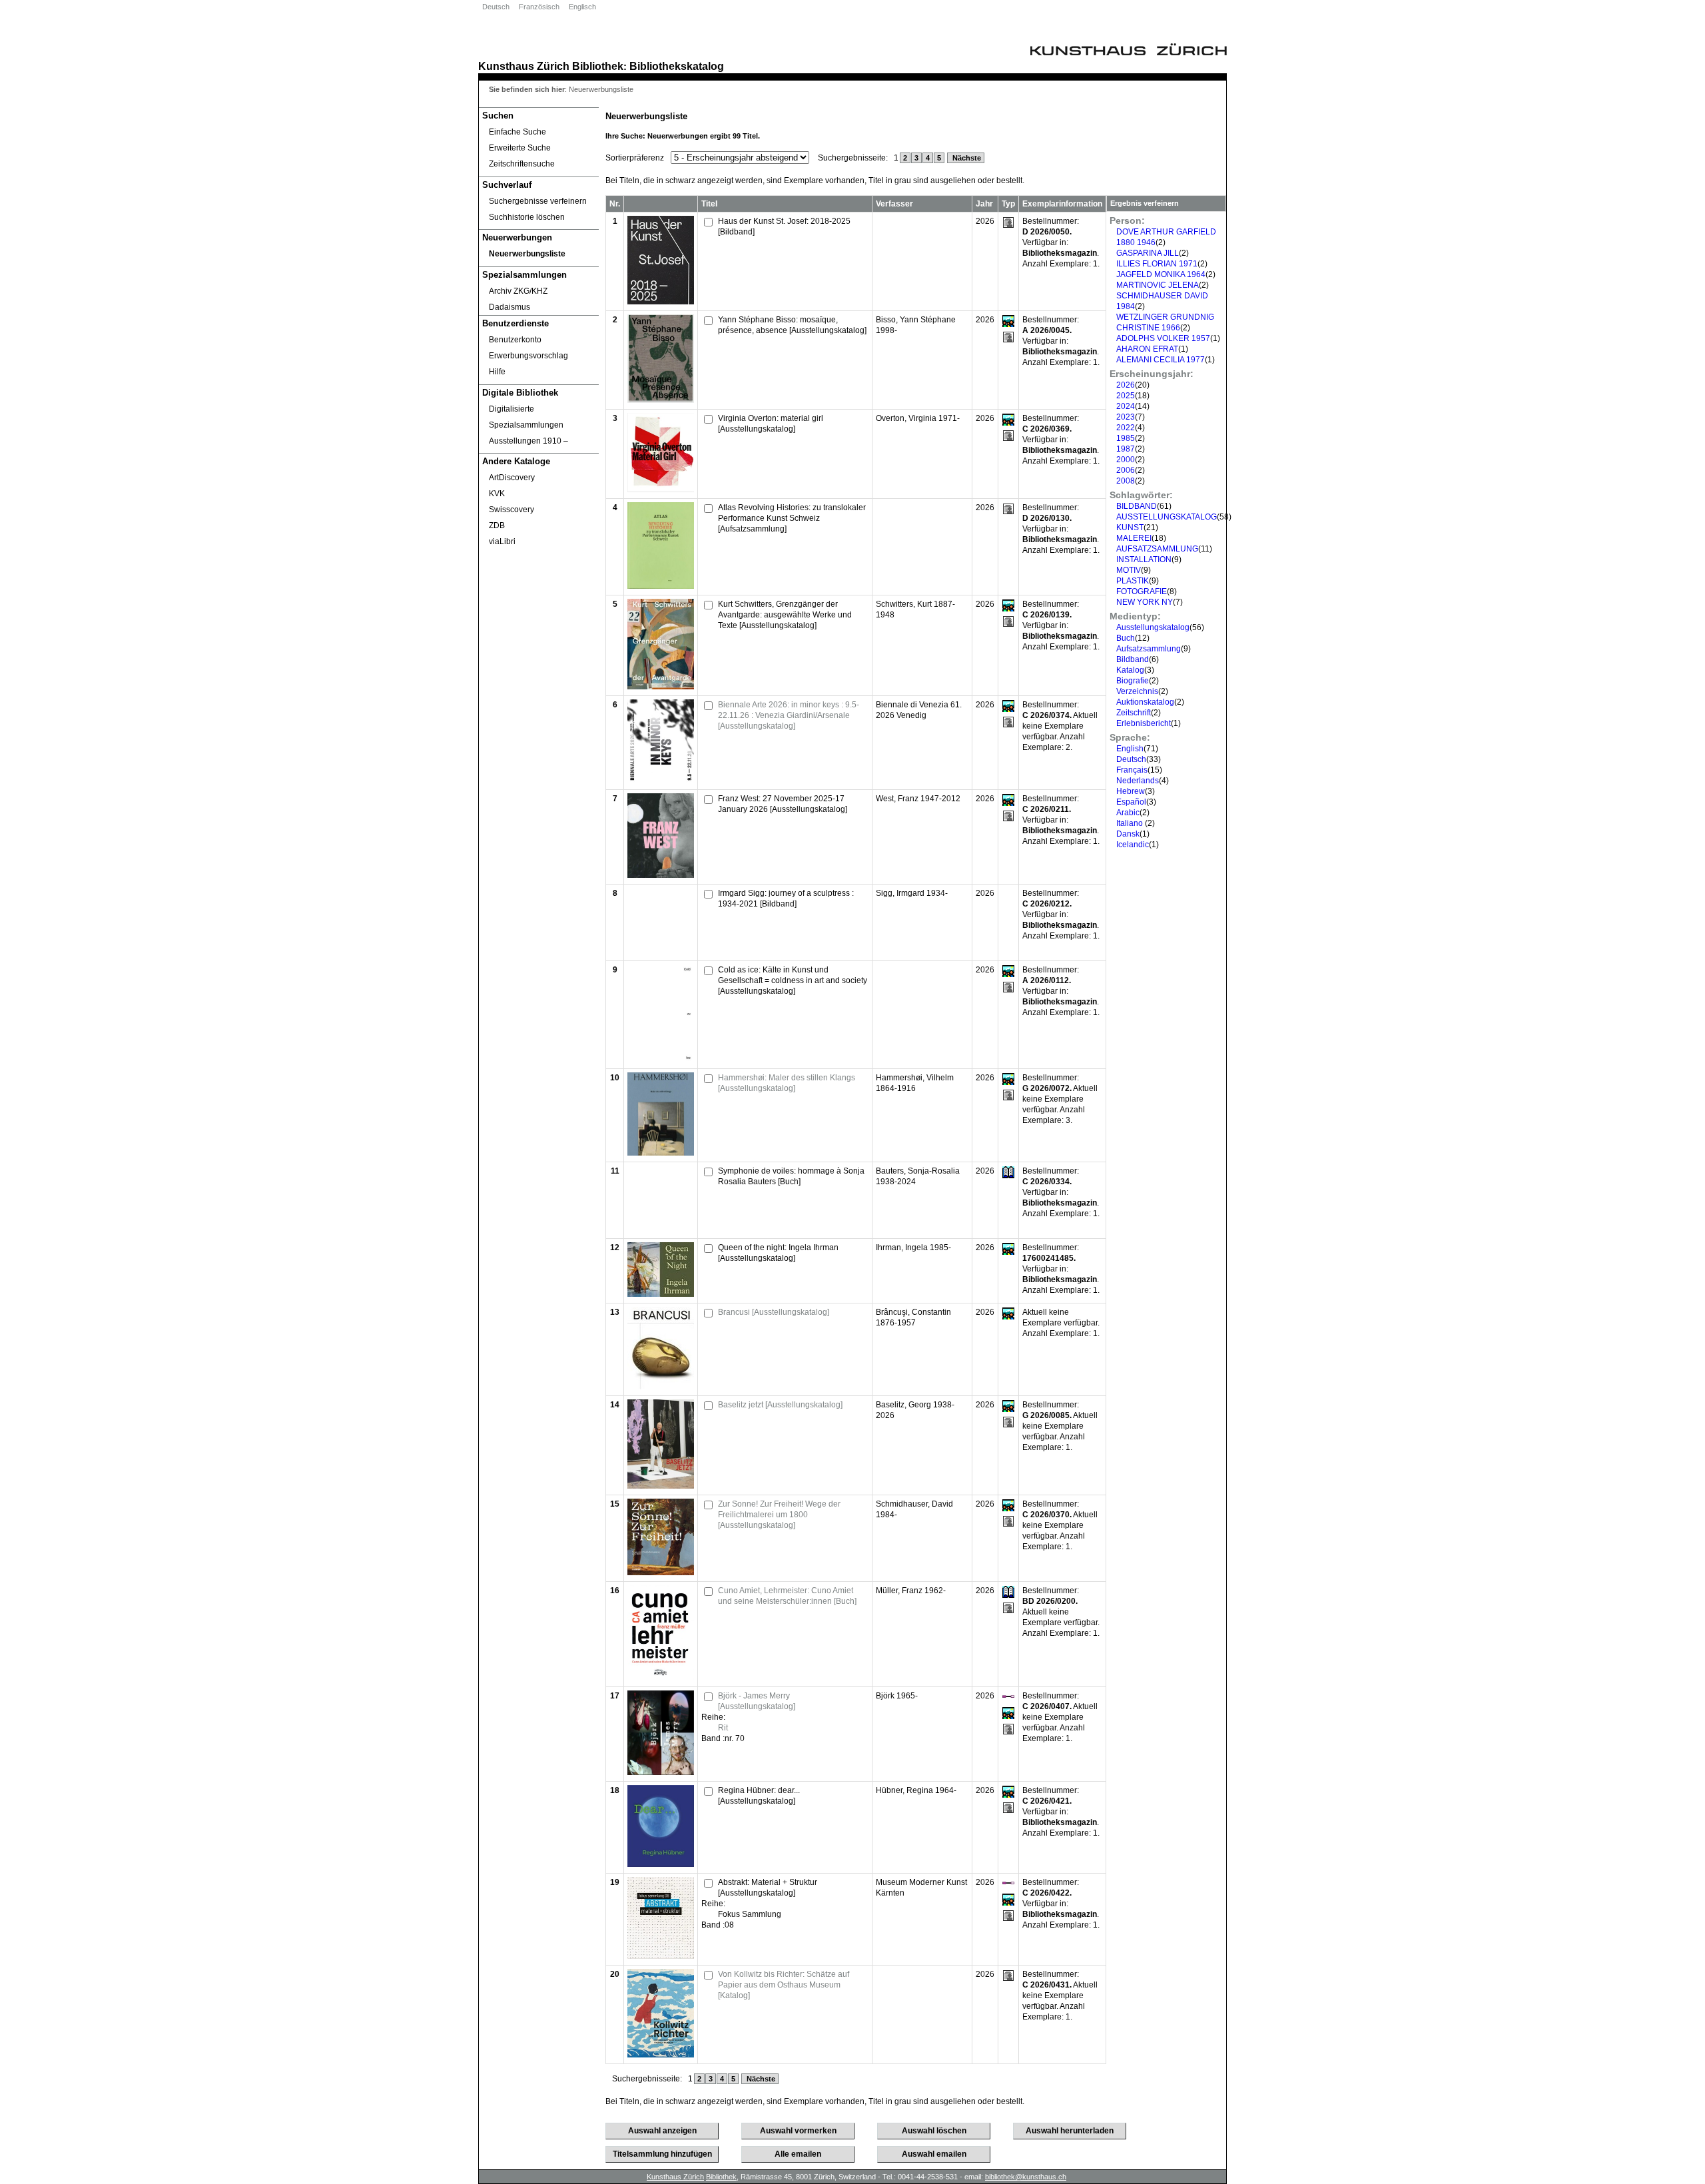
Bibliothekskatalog (677, 66)
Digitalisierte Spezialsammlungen (526, 417)
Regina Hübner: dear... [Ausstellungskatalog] (759, 1796)
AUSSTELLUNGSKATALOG (1167, 517)
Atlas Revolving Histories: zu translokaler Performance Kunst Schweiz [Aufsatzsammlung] (792, 518)
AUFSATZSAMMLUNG (1157, 549)
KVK (497, 494)
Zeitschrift (1134, 713)
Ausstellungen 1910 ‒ (528, 441)
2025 (1126, 396)
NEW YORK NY (1145, 602)
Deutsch (496, 7)
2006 (1126, 470)
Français (1132, 770)
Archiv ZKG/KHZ (518, 291)
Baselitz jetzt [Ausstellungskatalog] (780, 1405)
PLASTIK (1133, 581)
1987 (1126, 449)
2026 (1126, 385)
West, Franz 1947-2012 (918, 799)
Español (1131, 802)
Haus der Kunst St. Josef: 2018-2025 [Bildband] (784, 226)
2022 (1126, 428)
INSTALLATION (1144, 559)
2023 (1126, 417)
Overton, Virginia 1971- (918, 418)
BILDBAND (1137, 506)
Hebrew (1131, 791)
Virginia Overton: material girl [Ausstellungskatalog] (771, 424)
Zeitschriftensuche (522, 164)
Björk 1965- (897, 1696)
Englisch (582, 7)
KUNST (1130, 528)
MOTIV (1129, 570)
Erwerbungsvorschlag (528, 356)
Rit (723, 1728)
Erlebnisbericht (1144, 723)
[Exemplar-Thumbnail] (661, 302)
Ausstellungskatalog (1153, 627)
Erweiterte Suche (520, 148)
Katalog (1130, 670)
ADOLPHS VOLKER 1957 (1163, 338)
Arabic (1128, 813)
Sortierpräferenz (635, 158)
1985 (1126, 438)
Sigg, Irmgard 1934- (912, 893)
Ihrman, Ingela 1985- (913, 1248)
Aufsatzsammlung (1149, 649)
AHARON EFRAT (1147, 349)
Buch (1126, 638)
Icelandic (1133, 845)
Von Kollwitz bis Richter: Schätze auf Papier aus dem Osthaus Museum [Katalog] (784, 1985)
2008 (1126, 481)
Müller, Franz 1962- (911, 1591)
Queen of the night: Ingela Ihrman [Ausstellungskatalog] (778, 1253)
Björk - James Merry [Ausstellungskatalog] (757, 1701)
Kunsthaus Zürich (524, 66)
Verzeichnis (1137, 691)
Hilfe (497, 372)
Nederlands (1138, 781)
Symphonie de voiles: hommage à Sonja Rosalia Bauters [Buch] (791, 1176)
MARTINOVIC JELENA (1158, 285)
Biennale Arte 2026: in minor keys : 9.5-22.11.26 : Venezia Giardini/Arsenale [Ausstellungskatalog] (789, 715)
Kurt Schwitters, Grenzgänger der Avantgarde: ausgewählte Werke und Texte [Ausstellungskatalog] (785, 615)
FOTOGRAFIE (1142, 591)
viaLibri (502, 542)
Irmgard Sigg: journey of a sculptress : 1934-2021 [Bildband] (786, 899)
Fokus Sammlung (750, 1914)
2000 (1126, 460)
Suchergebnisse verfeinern (538, 201)
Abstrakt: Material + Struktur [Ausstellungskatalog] (768, 1888)
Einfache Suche (517, 132)
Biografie (1133, 681)
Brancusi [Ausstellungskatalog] (774, 1312)
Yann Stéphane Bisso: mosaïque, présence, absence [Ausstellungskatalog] (792, 325)
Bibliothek (598, 66)
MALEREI (1134, 538)
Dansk (1128, 834)
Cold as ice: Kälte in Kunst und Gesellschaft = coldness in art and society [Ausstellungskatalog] (793, 980)
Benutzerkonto (515, 340)
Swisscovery (511, 510)
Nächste (966, 158)
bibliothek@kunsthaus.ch (1026, 2177)
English (1130, 749)
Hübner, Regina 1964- (916, 1790)
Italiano (1131, 823)
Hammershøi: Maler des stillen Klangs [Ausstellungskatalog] (787, 1083)
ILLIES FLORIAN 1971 (1157, 264)
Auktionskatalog (1145, 702)
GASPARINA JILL (1148, 253)
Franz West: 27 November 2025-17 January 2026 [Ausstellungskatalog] (783, 804)
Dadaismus (510, 307)
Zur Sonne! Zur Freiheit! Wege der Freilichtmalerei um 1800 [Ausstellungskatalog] (779, 1515)
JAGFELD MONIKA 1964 (1161, 274)
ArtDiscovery (512, 478)
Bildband (1133, 659)
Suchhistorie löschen (527, 217)
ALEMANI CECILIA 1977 (1161, 360)
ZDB (497, 526)
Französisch (539, 7)
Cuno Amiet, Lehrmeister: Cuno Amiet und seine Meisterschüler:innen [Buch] (787, 1596)
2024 (1126, 406)
